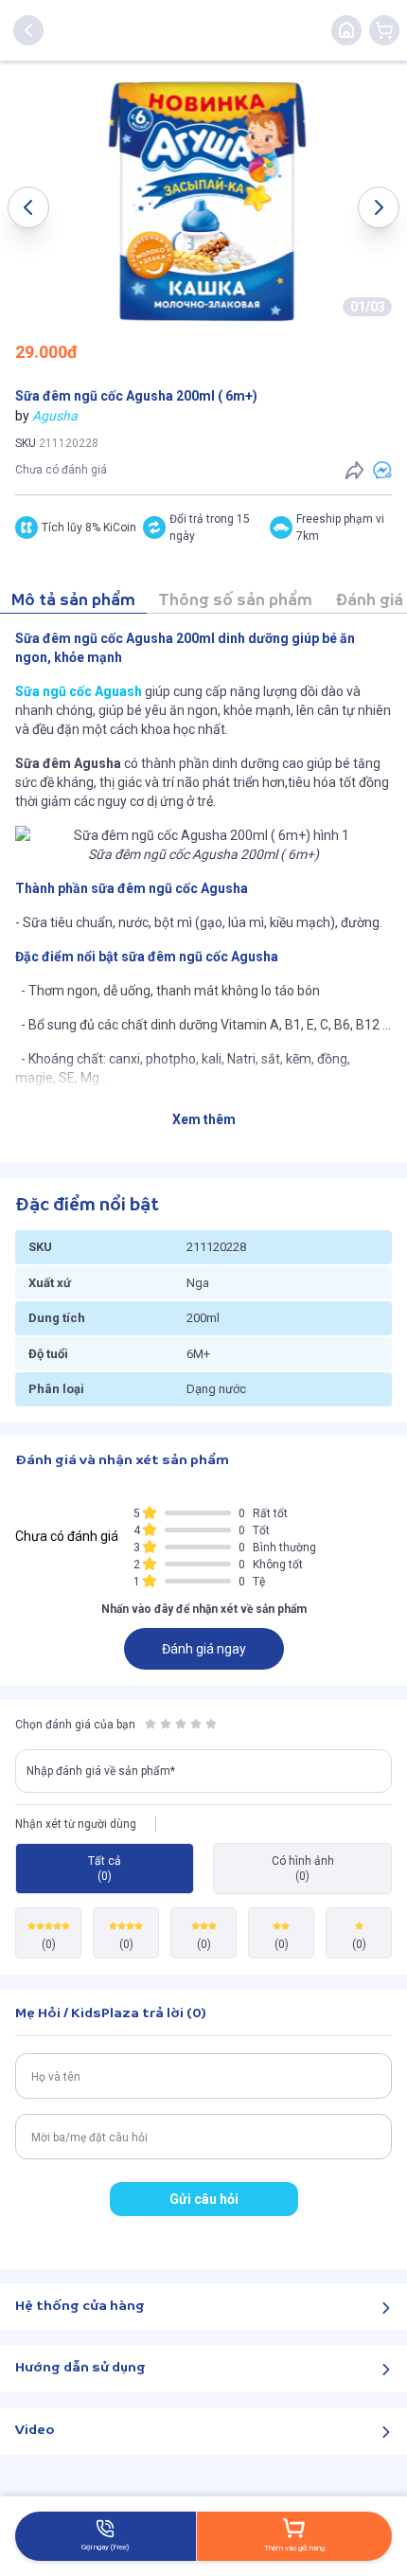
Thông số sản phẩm (235, 601)
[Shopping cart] (384, 30)
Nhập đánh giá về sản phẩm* (101, 1771)
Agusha (55, 416)
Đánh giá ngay (204, 1649)
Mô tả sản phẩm (73, 601)
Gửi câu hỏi (204, 2199)
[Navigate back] (28, 30)
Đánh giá (369, 601)
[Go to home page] (346, 30)
